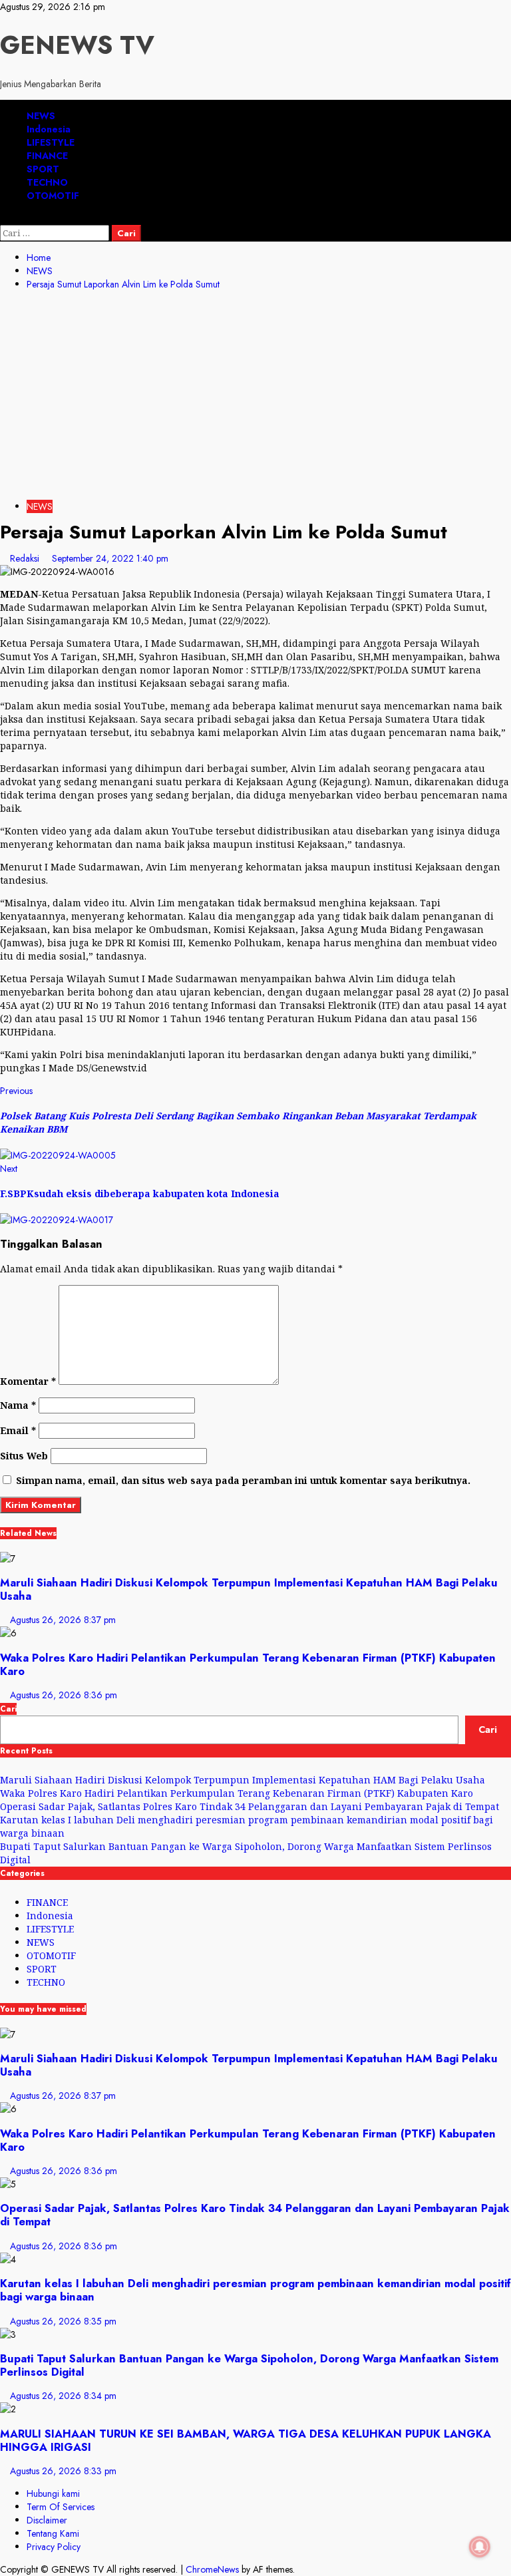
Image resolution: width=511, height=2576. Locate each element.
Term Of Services (61, 2507)
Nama (18, 1405)
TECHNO (47, 182)
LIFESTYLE (51, 142)
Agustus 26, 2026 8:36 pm (64, 1695)
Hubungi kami (53, 2493)
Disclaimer (47, 2520)
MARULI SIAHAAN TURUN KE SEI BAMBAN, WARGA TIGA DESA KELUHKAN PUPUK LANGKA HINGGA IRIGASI (246, 2440)
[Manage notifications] (480, 2547)
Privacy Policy (54, 2547)
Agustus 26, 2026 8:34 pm (63, 2396)
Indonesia (49, 129)
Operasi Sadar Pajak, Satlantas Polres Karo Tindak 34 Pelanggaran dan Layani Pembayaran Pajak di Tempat (250, 1806)
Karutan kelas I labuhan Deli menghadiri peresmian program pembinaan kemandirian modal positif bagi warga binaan (255, 2290)
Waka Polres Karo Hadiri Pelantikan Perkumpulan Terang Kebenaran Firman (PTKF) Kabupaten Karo (248, 1664)
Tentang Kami (53, 2533)
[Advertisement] (255, 397)
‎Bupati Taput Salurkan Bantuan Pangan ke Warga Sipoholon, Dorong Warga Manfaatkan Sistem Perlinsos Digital (249, 2365)
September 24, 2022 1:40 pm (110, 558)
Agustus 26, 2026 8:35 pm (63, 2321)
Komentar (28, 1381)
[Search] (4, 218)
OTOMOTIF (53, 196)
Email (18, 1430)
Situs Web (24, 1456)
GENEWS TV (77, 45)
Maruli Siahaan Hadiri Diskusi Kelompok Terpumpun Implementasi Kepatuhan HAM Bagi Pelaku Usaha (249, 1589)
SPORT (43, 169)
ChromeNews (212, 2569)
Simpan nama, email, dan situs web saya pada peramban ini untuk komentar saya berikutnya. (243, 1480)
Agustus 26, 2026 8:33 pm (63, 2471)
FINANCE (47, 156)
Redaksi (26, 558)
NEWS (41, 116)
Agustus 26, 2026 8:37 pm (63, 1620)
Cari (8, 1709)
